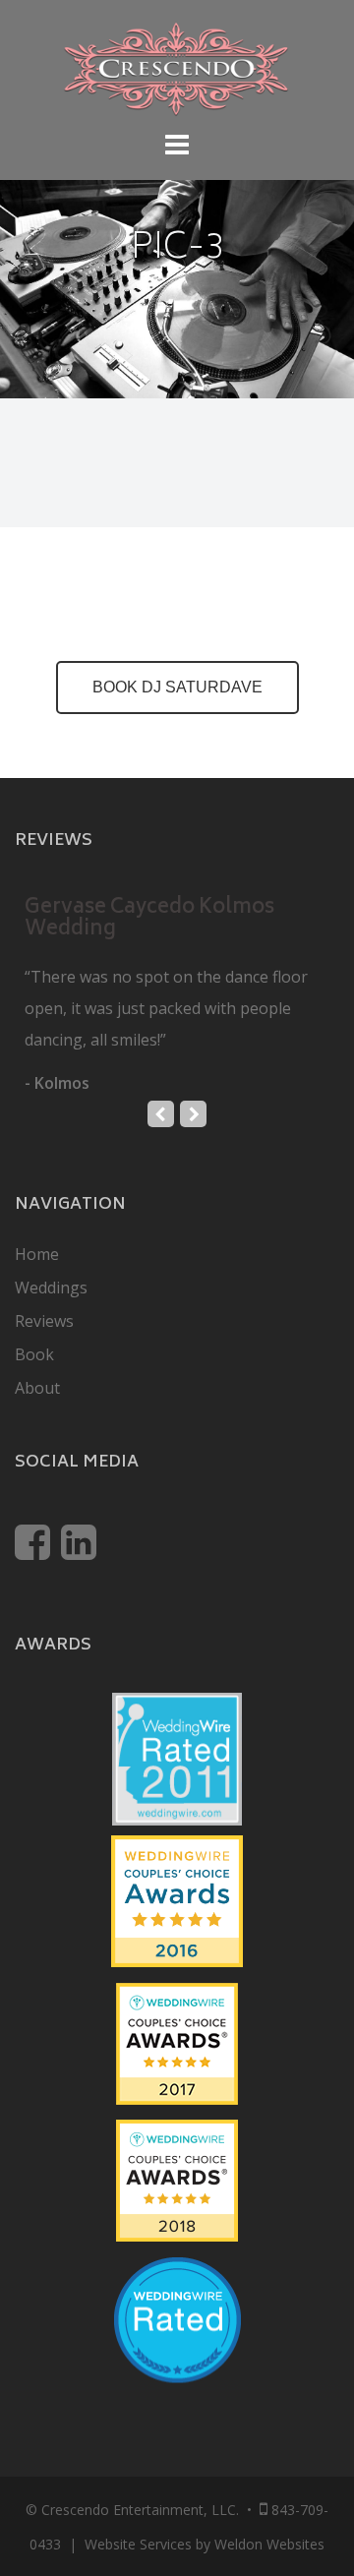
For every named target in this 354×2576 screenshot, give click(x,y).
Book (34, 1354)
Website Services (138, 2544)
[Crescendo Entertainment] (177, 67)
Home (37, 1254)
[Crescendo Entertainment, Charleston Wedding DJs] (177, 1753)
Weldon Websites (269, 2544)
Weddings (51, 1288)
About (37, 1388)
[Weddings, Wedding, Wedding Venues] (177, 2281)
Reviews (44, 1321)
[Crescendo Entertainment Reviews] (177, 1894)
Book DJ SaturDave (177, 687)
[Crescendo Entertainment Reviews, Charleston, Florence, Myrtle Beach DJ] (177, 2345)
